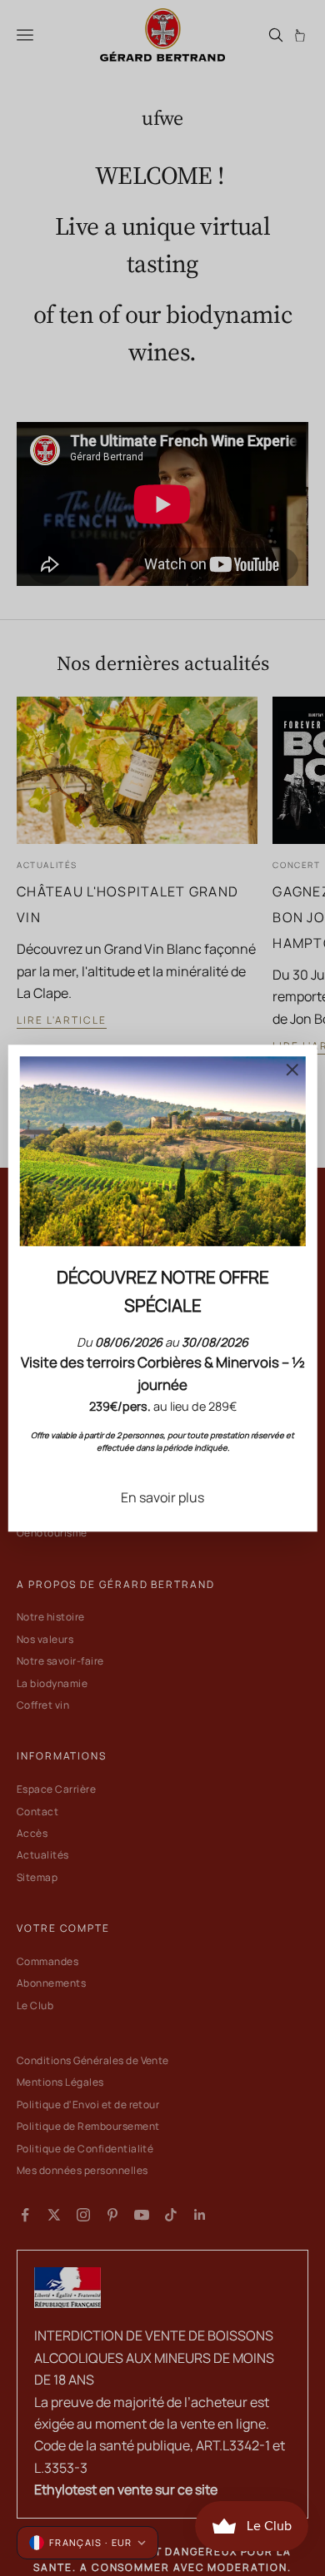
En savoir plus (162, 1497)
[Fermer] (292, 1070)
